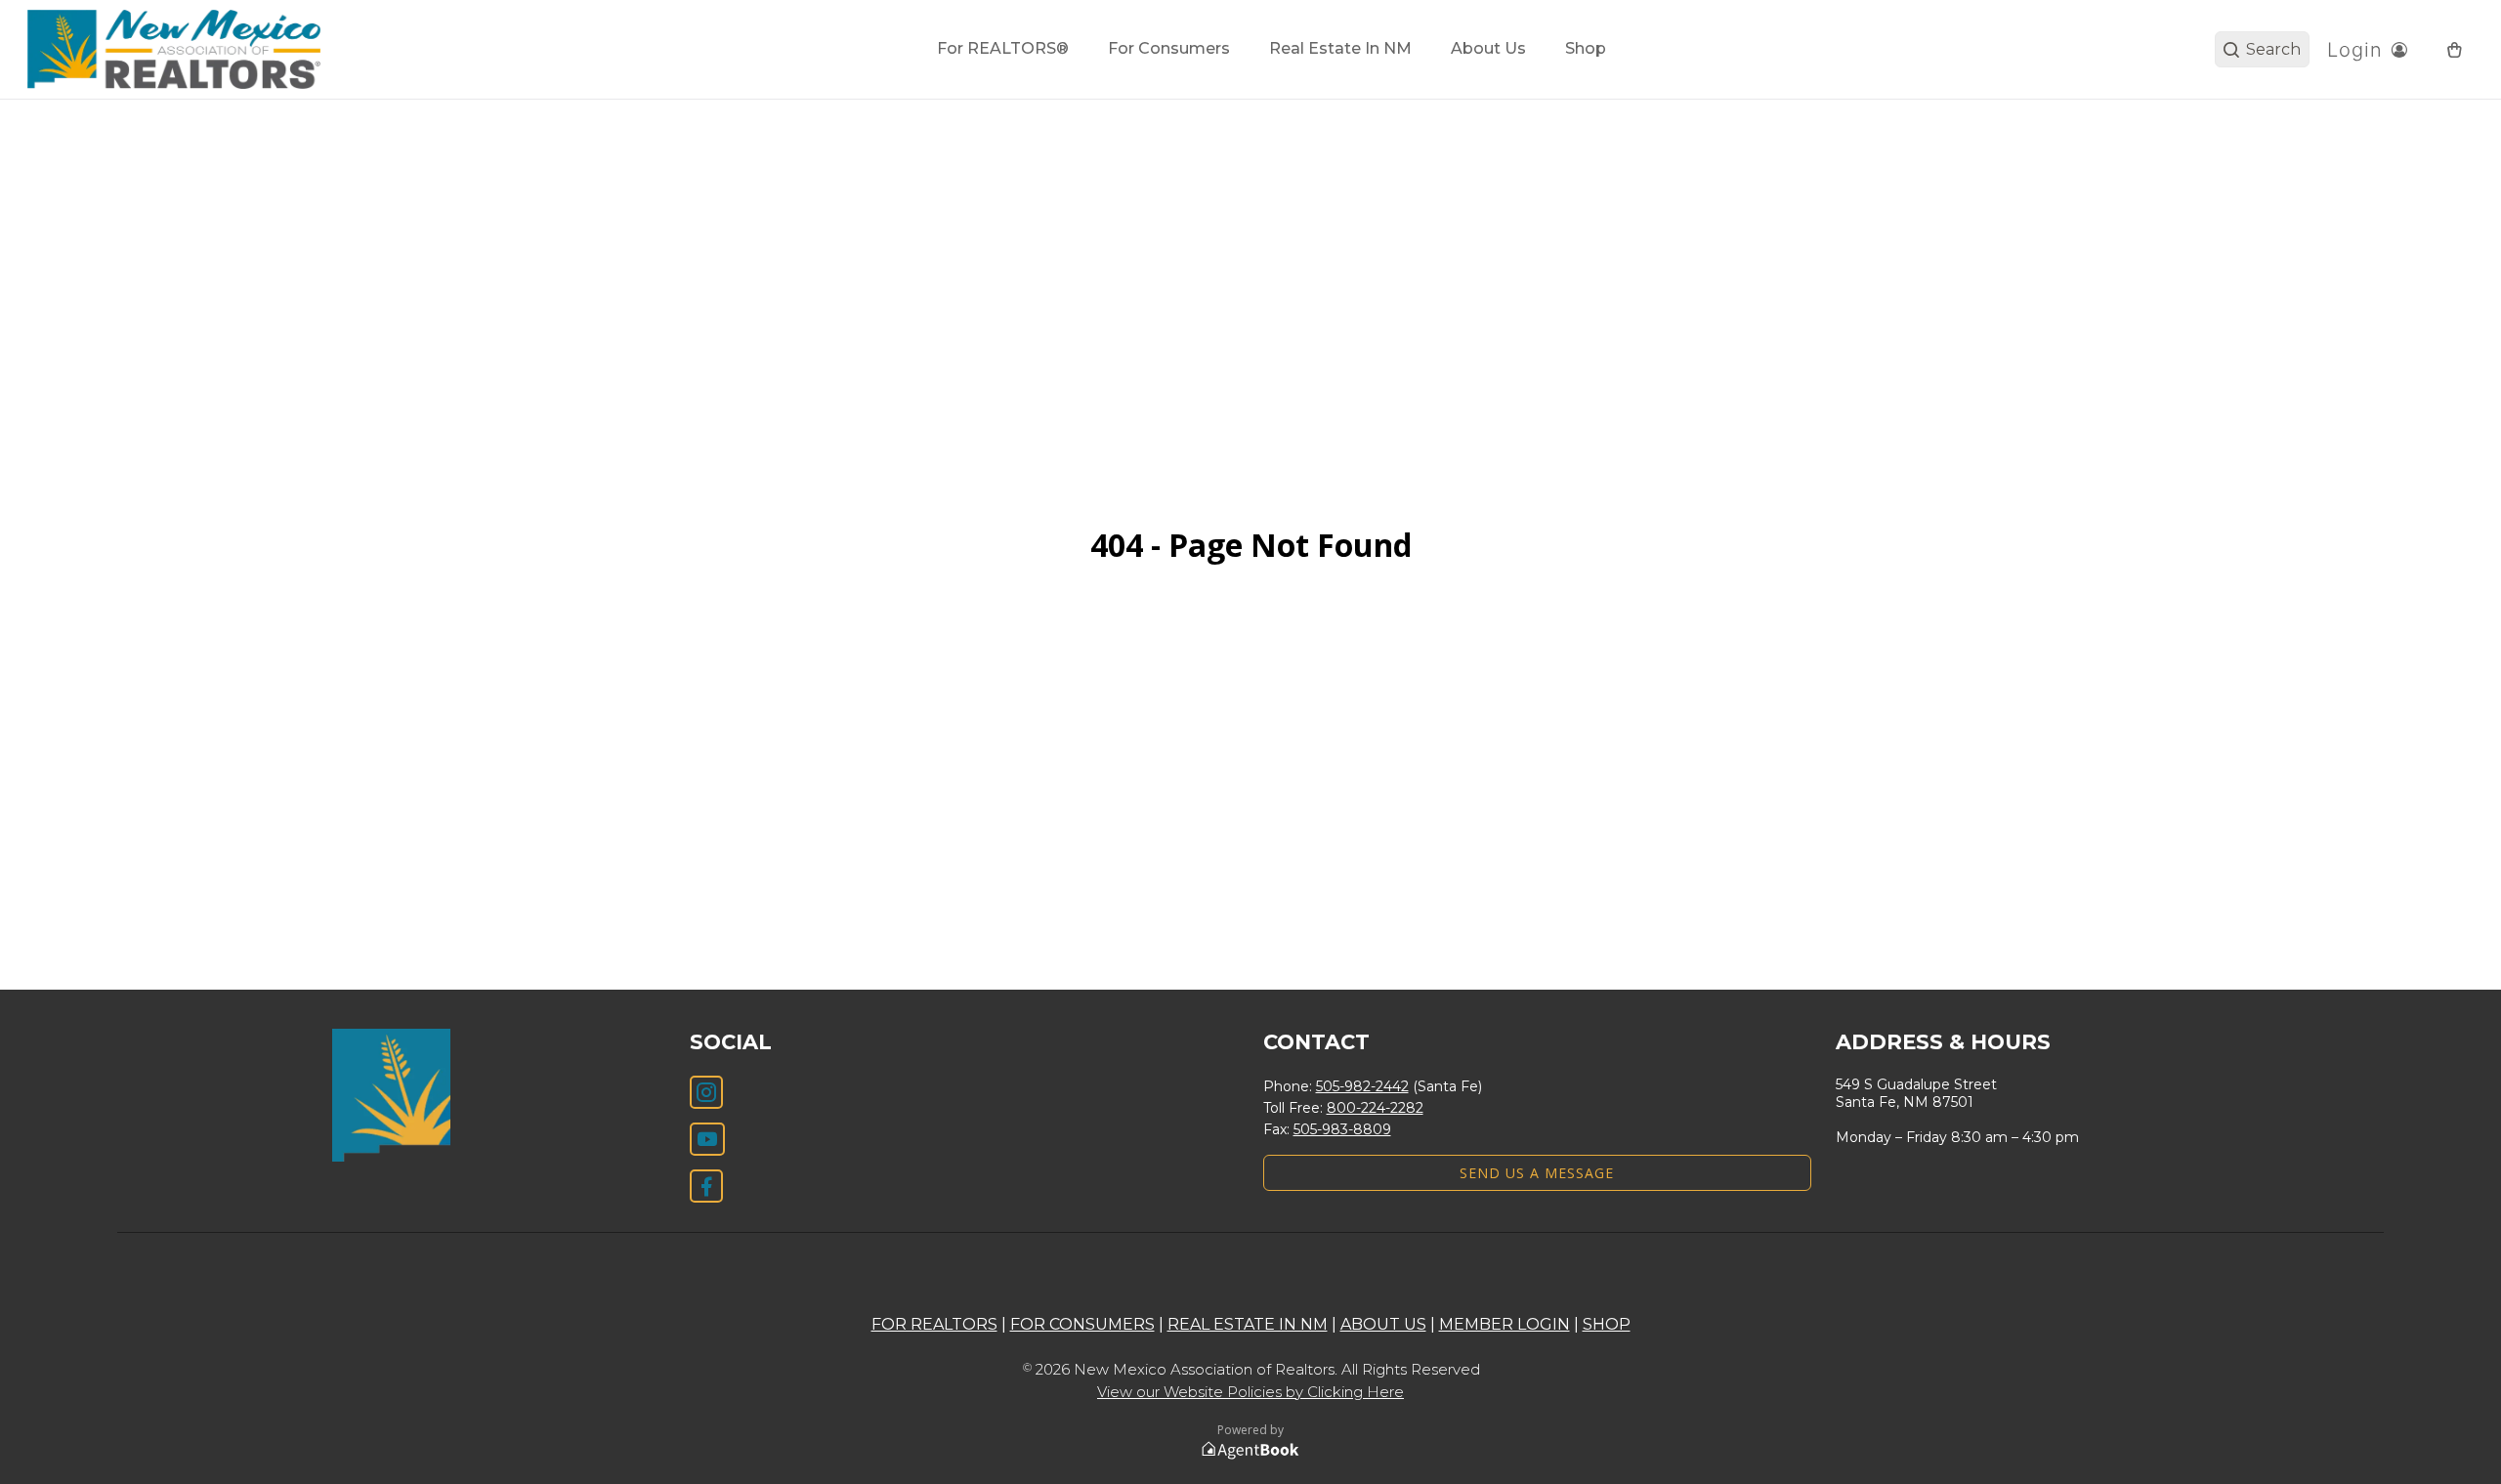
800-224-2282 (1375, 1108)
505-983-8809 (1342, 1129)
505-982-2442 (1362, 1086)
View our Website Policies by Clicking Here (1250, 1392)
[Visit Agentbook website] (1250, 1450)
